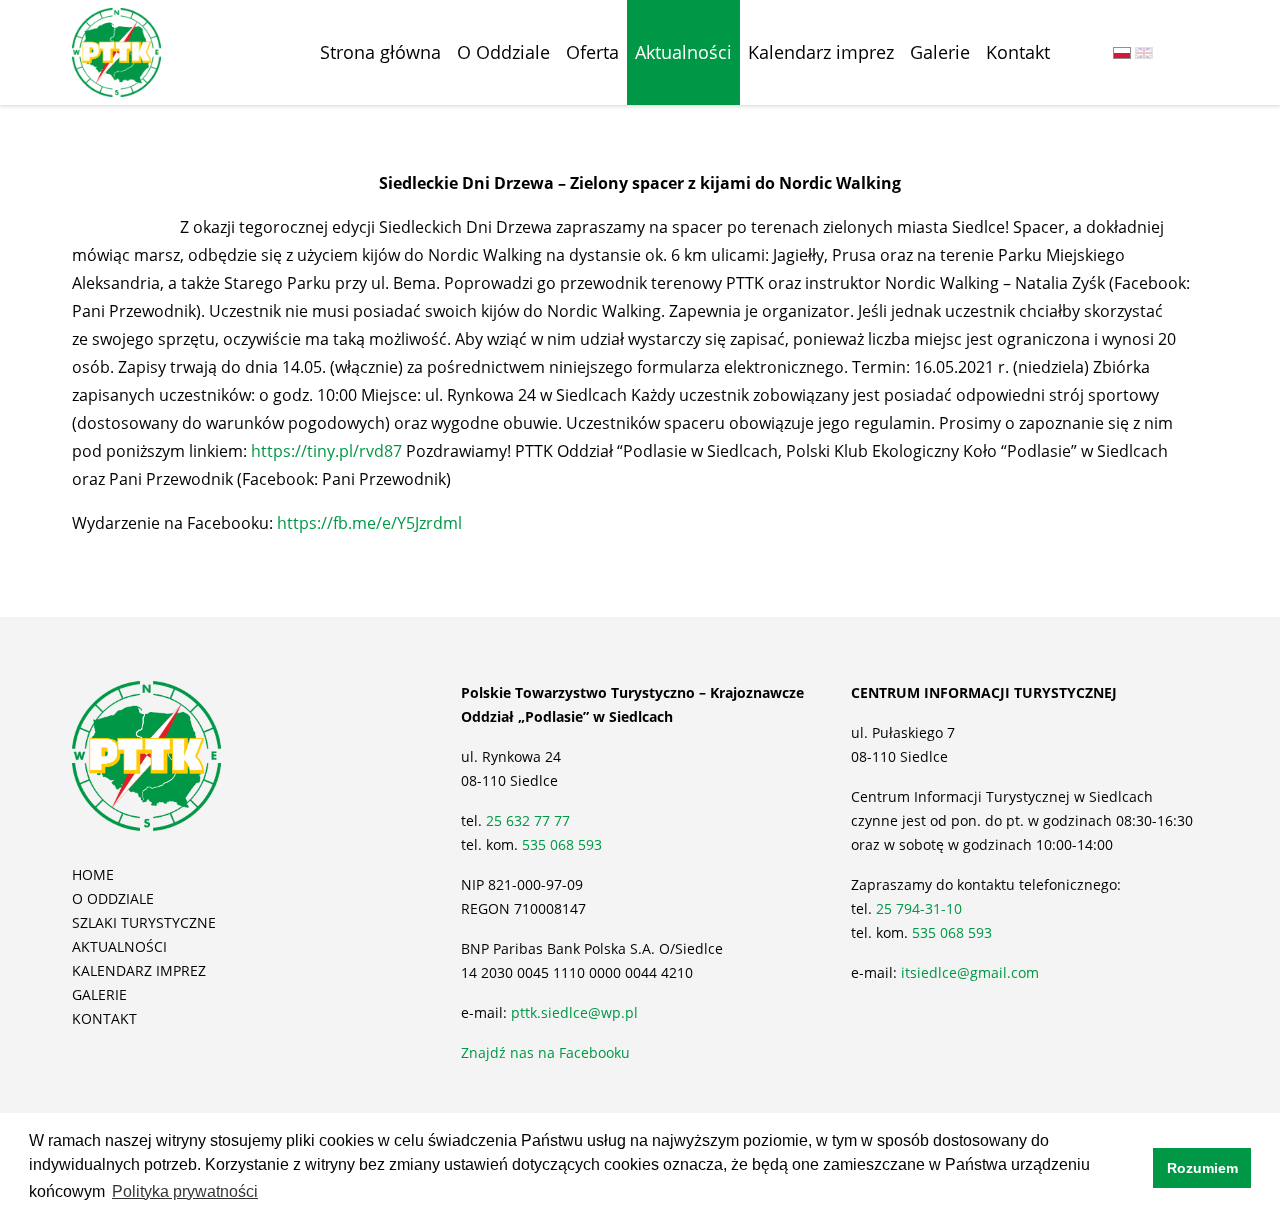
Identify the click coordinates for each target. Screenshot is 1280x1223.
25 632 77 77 (530, 820)
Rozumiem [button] (1202, 1168)
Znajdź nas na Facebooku (545, 1052)
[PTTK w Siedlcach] (116, 51)
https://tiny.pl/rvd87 (326, 451)
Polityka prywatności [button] (185, 1191)
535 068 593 (562, 844)
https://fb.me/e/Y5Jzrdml (369, 523)
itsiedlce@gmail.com (970, 972)
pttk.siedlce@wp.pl (574, 1012)
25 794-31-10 (919, 908)
